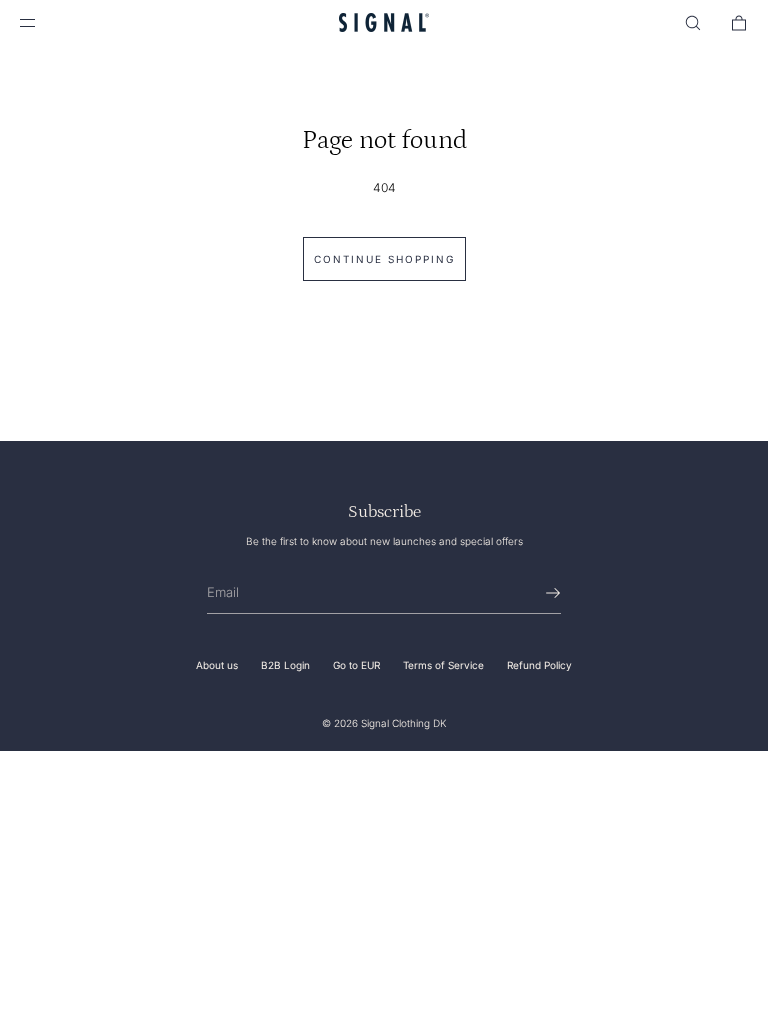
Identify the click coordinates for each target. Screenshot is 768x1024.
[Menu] (44, 22)
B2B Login (285, 665)
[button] (693, 22)
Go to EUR (356, 665)
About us (217, 665)
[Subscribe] (536, 593)
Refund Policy (539, 665)
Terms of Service (443, 665)
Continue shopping (384, 259)
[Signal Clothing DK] (384, 22)
